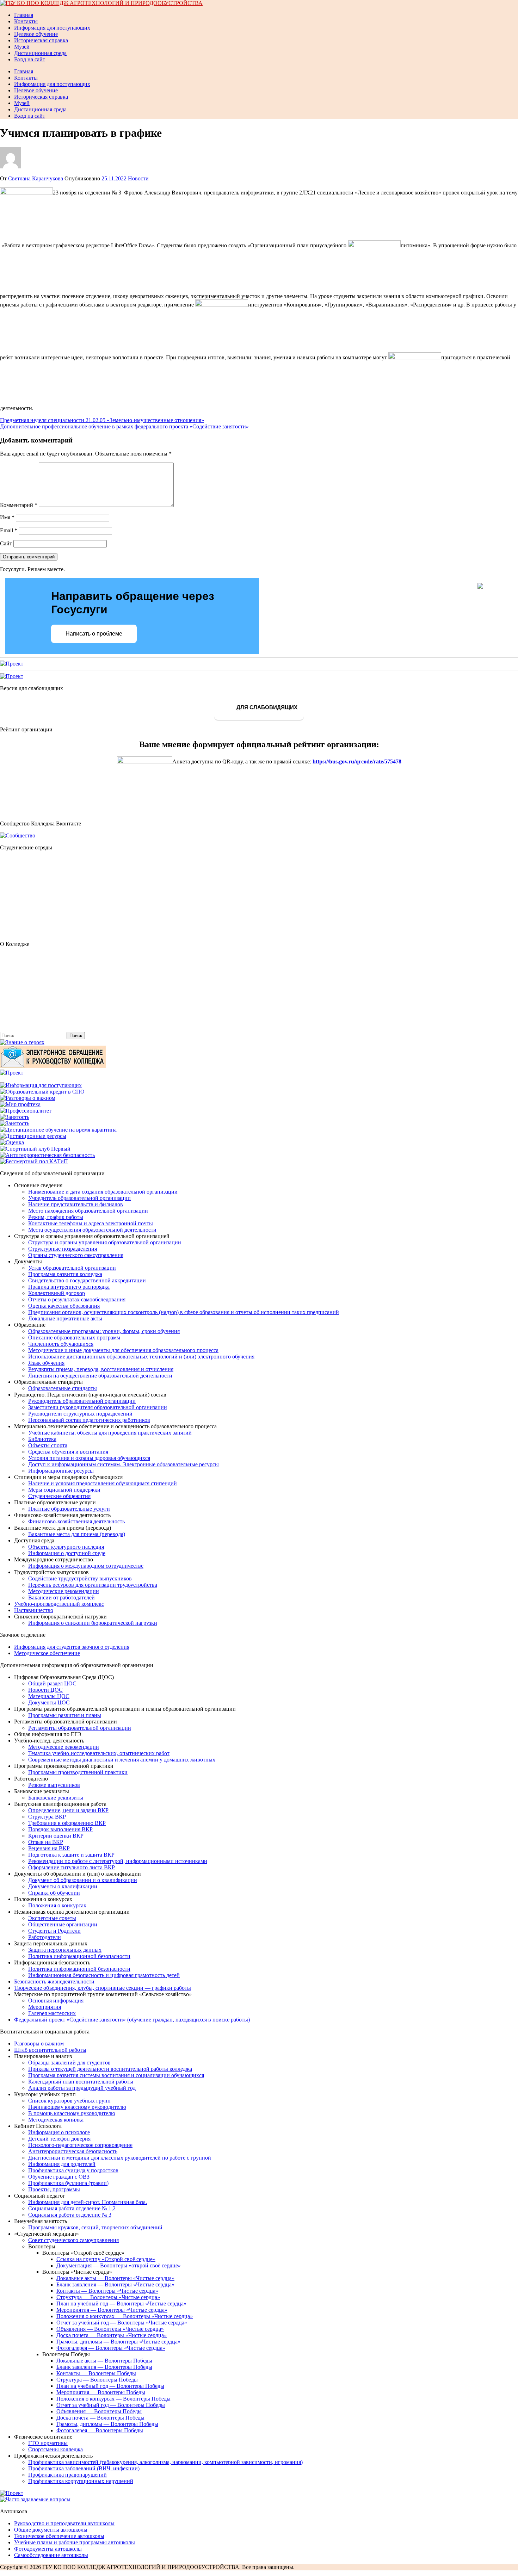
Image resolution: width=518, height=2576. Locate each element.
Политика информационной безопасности (79, 1956)
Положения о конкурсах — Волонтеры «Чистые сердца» (125, 2316)
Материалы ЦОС (49, 1696)
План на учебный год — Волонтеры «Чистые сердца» (121, 2303)
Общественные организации (63, 1924)
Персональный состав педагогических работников (89, 1420)
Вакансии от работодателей (61, 1597)
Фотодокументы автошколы (48, 2549)
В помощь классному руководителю (72, 2113)
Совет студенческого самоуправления (73, 2240)
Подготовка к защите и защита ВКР (71, 1855)
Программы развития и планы (65, 1715)
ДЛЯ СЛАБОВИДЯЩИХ (266, 708)
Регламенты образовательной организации (80, 1728)
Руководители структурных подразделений (80, 1414)
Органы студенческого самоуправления (76, 1255)
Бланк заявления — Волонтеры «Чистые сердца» (115, 2284)
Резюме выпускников (54, 1785)
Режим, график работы (56, 1217)
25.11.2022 (114, 178)
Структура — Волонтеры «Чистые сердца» (108, 2297)
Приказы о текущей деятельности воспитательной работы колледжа (110, 2069)
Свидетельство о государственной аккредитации (87, 1280)
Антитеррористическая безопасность (73, 2151)
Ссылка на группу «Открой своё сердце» (106, 2259)
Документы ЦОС (49, 1702)
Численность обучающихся (61, 1344)
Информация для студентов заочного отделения (72, 1647)
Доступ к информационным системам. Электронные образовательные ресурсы (124, 1464)
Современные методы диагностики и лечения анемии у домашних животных (122, 1760)
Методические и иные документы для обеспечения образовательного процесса (123, 1350)
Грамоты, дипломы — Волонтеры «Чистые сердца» (118, 2342)
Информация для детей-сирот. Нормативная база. (88, 2202)
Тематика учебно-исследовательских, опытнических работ (99, 1753)
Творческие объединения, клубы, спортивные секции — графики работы (103, 1988)
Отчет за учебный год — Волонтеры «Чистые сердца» (122, 2323)
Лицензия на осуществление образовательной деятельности (100, 1376)
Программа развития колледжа (65, 1274)
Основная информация (56, 2001)
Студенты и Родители (54, 1931)
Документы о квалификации (63, 1886)
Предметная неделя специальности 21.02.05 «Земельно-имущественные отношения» (102, 420)
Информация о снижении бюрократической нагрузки (93, 1623)
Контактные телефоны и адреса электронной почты (91, 1223)
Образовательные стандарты (63, 1388)
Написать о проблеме (94, 634)
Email (9, 530)
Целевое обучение (36, 34)
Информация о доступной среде (67, 1553)
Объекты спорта (48, 1445)
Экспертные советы (52, 1918)
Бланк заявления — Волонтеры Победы (104, 2367)
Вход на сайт (30, 59)
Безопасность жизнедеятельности (54, 1981)
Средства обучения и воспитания (68, 1452)
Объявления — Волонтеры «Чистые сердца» (110, 2329)
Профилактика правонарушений (67, 2475)
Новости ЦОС (45, 1690)
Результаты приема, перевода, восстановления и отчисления (101, 1369)
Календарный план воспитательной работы (81, 2082)
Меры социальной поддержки (64, 1490)
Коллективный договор (57, 1293)
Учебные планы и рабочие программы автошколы (75, 2542)
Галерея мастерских (52, 2013)
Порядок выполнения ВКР (60, 1829)
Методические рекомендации (64, 1591)
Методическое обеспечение (47, 1653)
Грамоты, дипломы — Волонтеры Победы (107, 2424)
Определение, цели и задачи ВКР (68, 1810)
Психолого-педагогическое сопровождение (80, 2145)
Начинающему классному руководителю (77, 2107)
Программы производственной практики (78, 1772)
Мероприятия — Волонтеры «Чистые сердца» (112, 2310)
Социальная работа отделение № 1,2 (72, 2208)
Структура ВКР (47, 1817)
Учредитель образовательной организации (79, 1198)
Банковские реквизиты (56, 1798)
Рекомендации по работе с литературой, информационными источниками (118, 1861)
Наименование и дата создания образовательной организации (103, 1192)
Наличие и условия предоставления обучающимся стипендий (103, 1483)
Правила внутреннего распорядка (69, 1287)
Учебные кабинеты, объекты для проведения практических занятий (110, 1433)
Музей (22, 47)
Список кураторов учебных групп (69, 2101)
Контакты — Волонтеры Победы (96, 2373)
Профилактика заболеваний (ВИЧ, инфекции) (84, 2468)
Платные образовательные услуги (69, 1509)
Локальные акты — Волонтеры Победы (104, 2361)
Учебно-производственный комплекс (59, 1604)
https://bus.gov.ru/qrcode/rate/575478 (357, 761)
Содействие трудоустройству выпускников (80, 1578)
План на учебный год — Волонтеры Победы (110, 2386)
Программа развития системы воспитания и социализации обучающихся (116, 2075)
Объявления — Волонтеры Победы (99, 2411)
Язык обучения (46, 1363)
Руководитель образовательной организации (82, 1401)
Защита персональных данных (65, 1950)
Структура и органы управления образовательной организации (105, 1242)
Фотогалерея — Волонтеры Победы (100, 2430)
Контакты (26, 21)
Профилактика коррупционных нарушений (81, 2481)
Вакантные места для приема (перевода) (77, 1534)
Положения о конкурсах (57, 1905)
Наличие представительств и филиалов (76, 1204)
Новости (138, 178)
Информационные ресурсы (61, 1471)
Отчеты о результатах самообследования (77, 1299)
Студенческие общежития (59, 1496)
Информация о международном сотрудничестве (86, 1566)
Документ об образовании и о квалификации (83, 1880)
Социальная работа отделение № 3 (70, 2215)
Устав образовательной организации (72, 1268)
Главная (24, 15)
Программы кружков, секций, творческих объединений (95, 2227)
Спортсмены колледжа (56, 2449)
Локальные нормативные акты (65, 1318)
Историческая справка (41, 40)
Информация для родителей (62, 2164)
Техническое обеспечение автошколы (59, 2536)
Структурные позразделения (63, 1249)
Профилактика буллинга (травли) (68, 2183)
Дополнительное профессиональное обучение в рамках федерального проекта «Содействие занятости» (124, 426)
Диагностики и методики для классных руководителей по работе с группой (120, 2158)
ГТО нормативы (48, 2443)
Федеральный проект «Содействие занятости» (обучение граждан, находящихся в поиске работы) (132, 2020)
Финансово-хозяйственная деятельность (76, 1521)
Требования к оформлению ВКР (67, 1823)
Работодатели (45, 1937)
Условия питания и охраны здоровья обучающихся (89, 1458)
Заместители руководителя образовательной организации (98, 1407)
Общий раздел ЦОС (52, 1683)
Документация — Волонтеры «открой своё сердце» (119, 2265)
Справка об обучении (54, 1893)
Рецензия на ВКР (49, 1848)
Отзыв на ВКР (46, 1842)
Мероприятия (45, 2007)
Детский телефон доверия (59, 2139)
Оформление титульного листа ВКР (72, 1867)
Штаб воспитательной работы (50, 2050)
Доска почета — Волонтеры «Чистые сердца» (112, 2335)
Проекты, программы (54, 2189)
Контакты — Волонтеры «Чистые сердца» (107, 2291)
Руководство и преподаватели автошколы (64, 2523)
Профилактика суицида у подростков (73, 2170)
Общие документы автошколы (51, 2530)
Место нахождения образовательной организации (88, 1211)
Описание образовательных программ (74, 1337)
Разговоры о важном (39, 2044)
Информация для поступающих (52, 28)
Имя (7, 517)
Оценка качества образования (64, 1306)
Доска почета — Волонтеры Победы (100, 2418)
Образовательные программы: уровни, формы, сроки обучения (104, 1331)
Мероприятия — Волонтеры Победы (101, 2392)
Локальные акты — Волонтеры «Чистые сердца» (115, 2278)
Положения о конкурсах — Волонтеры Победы (113, 2399)
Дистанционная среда (40, 53)
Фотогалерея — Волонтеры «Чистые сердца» (111, 2348)
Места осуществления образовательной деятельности (92, 1230)
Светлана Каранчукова (36, 178)
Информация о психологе (59, 2132)
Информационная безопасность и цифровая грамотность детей (104, 1975)
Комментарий (19, 505)
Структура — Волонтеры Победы (97, 2380)
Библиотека (42, 1439)
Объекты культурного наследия (66, 1547)
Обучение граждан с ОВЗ (59, 2177)
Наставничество (34, 1610)
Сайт (6, 543)
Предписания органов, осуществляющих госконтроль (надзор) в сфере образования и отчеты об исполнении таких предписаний (184, 1312)
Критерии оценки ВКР (56, 1836)
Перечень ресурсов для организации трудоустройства (93, 1585)
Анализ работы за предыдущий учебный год (82, 2088)
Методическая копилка (56, 2120)
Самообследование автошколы (51, 2555)
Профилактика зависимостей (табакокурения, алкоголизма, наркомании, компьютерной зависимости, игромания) (165, 2462)
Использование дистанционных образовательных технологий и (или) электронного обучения (141, 1357)
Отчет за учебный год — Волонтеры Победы (111, 2405)
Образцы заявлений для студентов (69, 2063)
